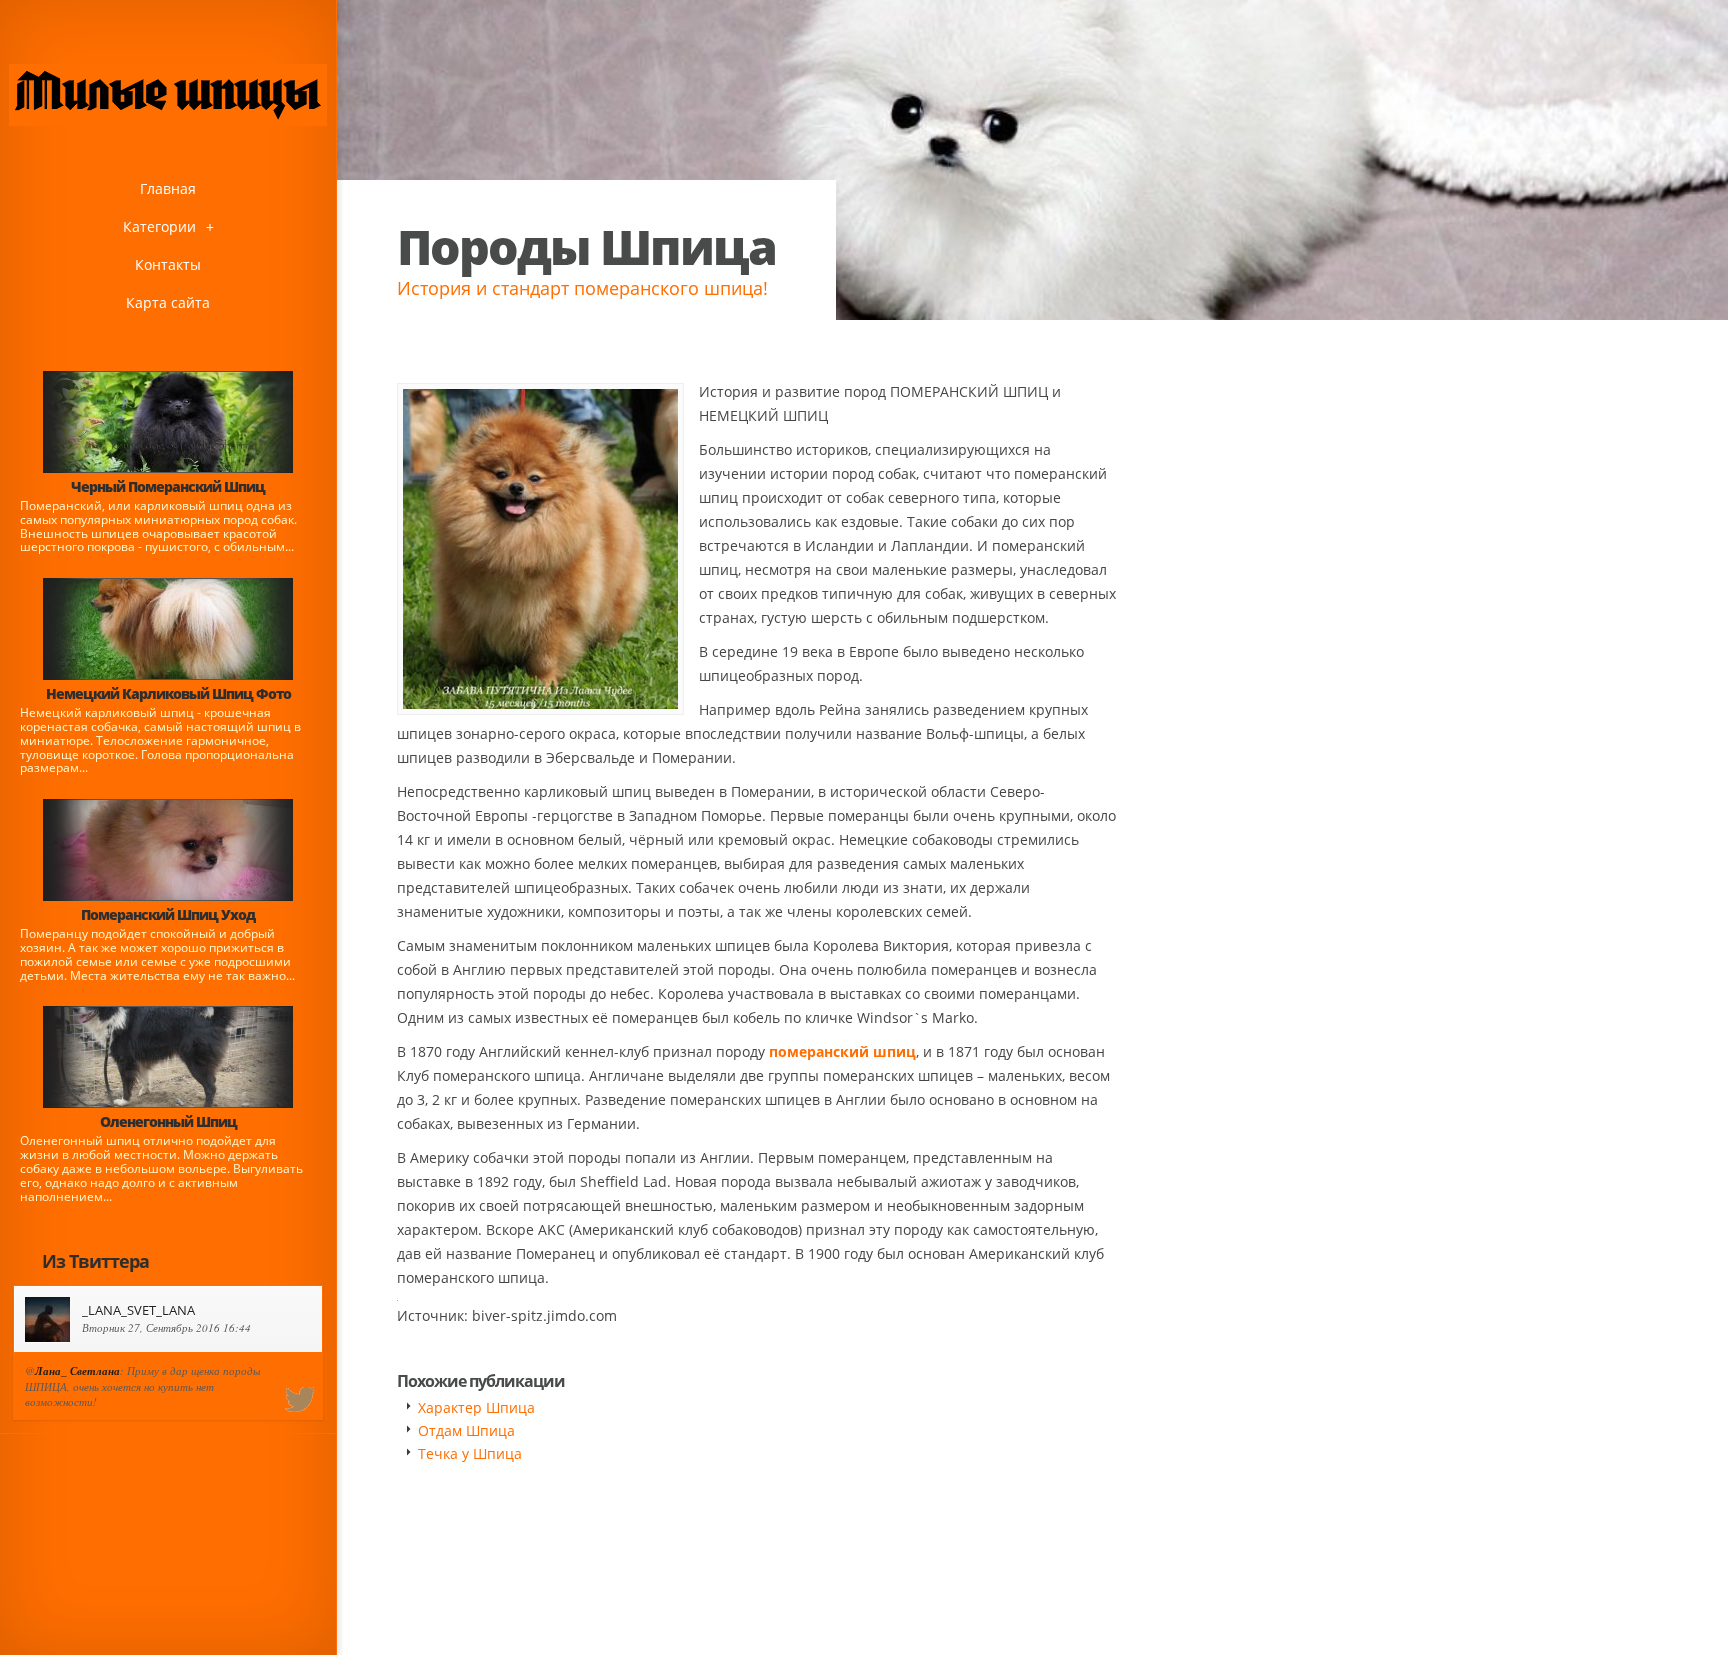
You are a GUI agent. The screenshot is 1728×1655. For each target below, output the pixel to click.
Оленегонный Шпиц (168, 1121)
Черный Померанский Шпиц (168, 486)
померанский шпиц (842, 1051)
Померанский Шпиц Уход (168, 914)
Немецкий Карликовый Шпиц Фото (168, 693)
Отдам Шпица (466, 1430)
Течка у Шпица (470, 1453)
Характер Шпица (476, 1407)
